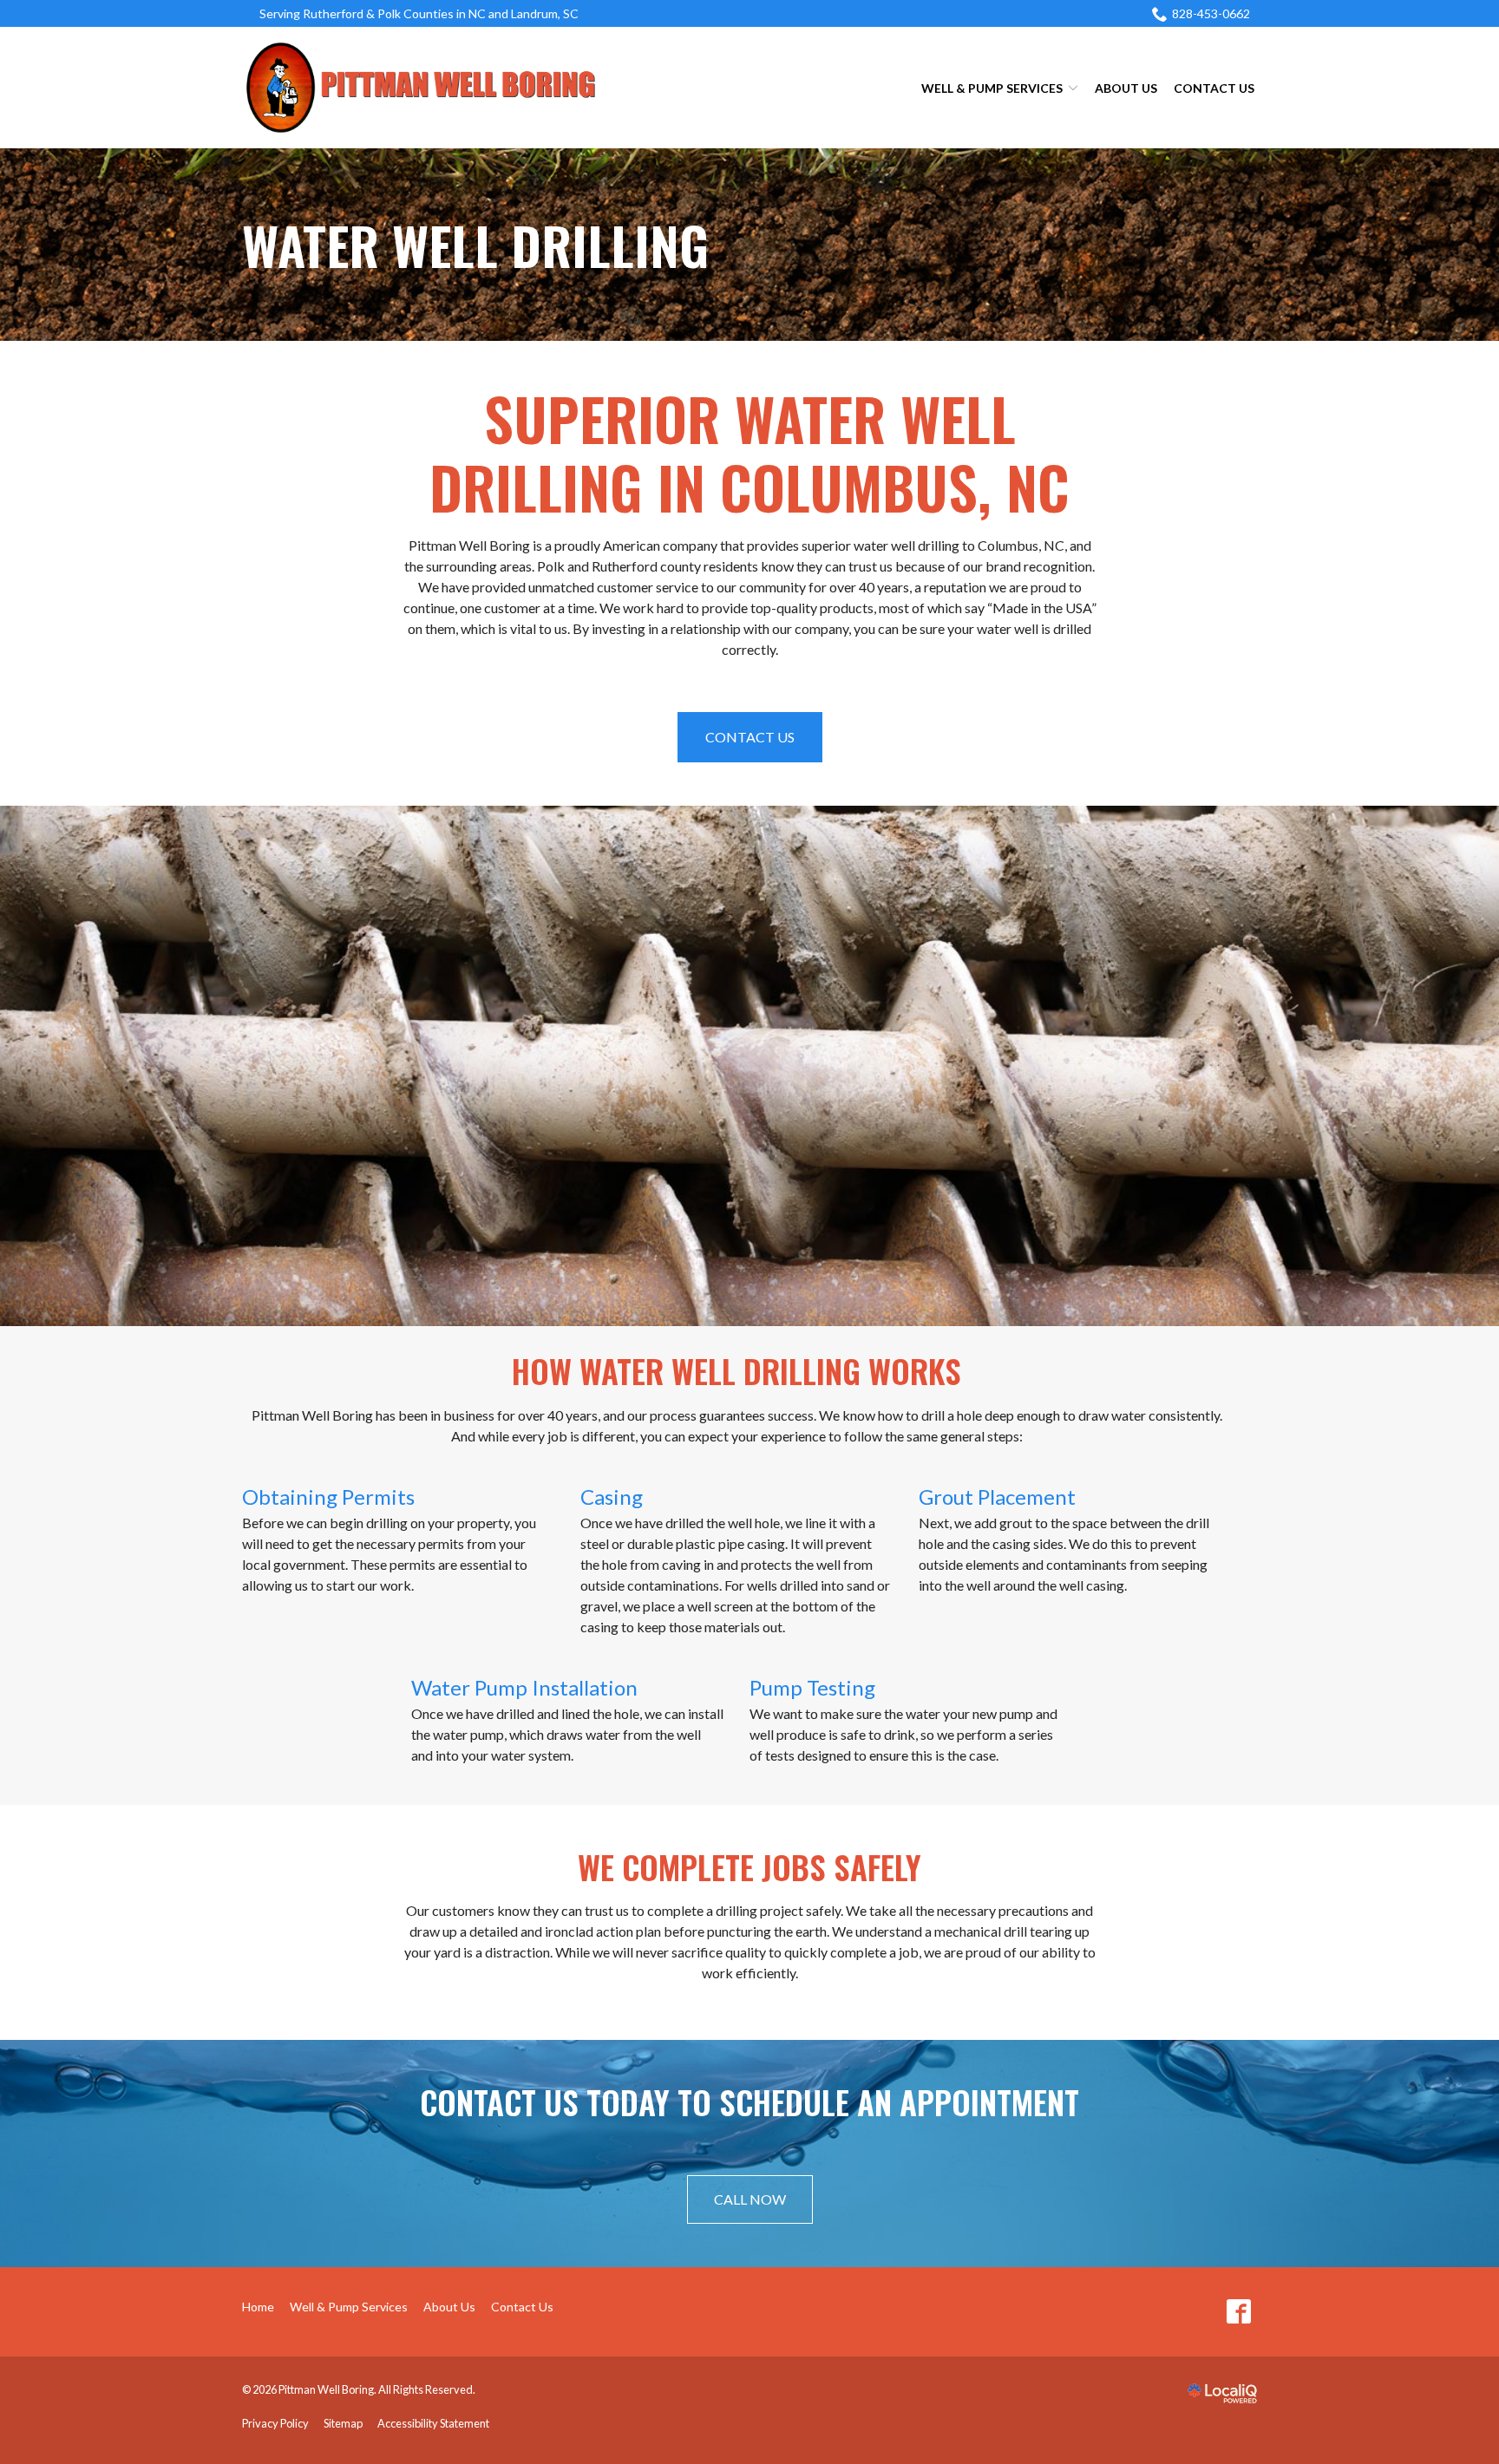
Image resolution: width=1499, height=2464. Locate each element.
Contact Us (1214, 88)
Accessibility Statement (433, 2423)
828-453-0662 (1211, 13)
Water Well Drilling (475, 245)
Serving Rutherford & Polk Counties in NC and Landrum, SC (419, 13)
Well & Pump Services (992, 88)
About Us (1126, 88)
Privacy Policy (275, 2423)
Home (258, 2307)
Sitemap (343, 2423)
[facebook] (1238, 2312)
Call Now (750, 2199)
